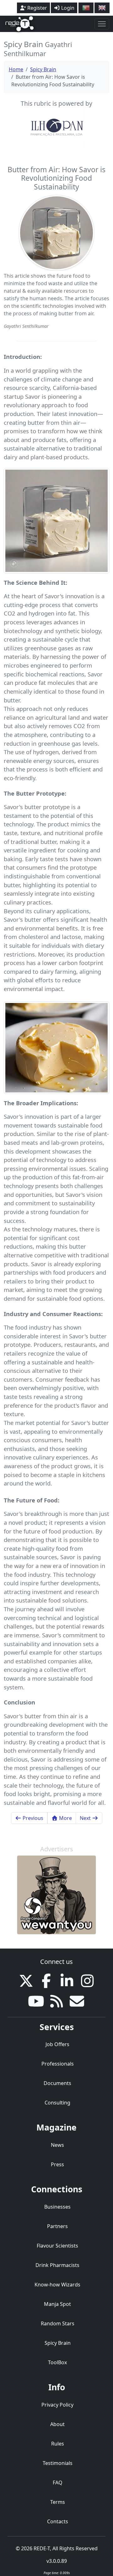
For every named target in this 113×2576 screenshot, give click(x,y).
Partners (57, 2226)
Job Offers (57, 2044)
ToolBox (57, 2362)
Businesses (57, 2207)
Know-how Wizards (57, 2285)
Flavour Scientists (57, 2246)
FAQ (58, 2483)
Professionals (58, 2064)
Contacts (58, 2521)
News (57, 2145)
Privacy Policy (57, 2405)
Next (86, 1818)
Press (57, 2164)
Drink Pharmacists (57, 2265)
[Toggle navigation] (102, 24)
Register (37, 8)
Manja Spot (57, 2304)
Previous (32, 1818)
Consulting (57, 2103)
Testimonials (58, 2463)
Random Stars (58, 2323)
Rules (58, 2444)
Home (16, 69)
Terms (58, 2502)
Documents (57, 2083)
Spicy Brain (43, 69)
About (57, 2424)
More (65, 1818)
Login (67, 8)
